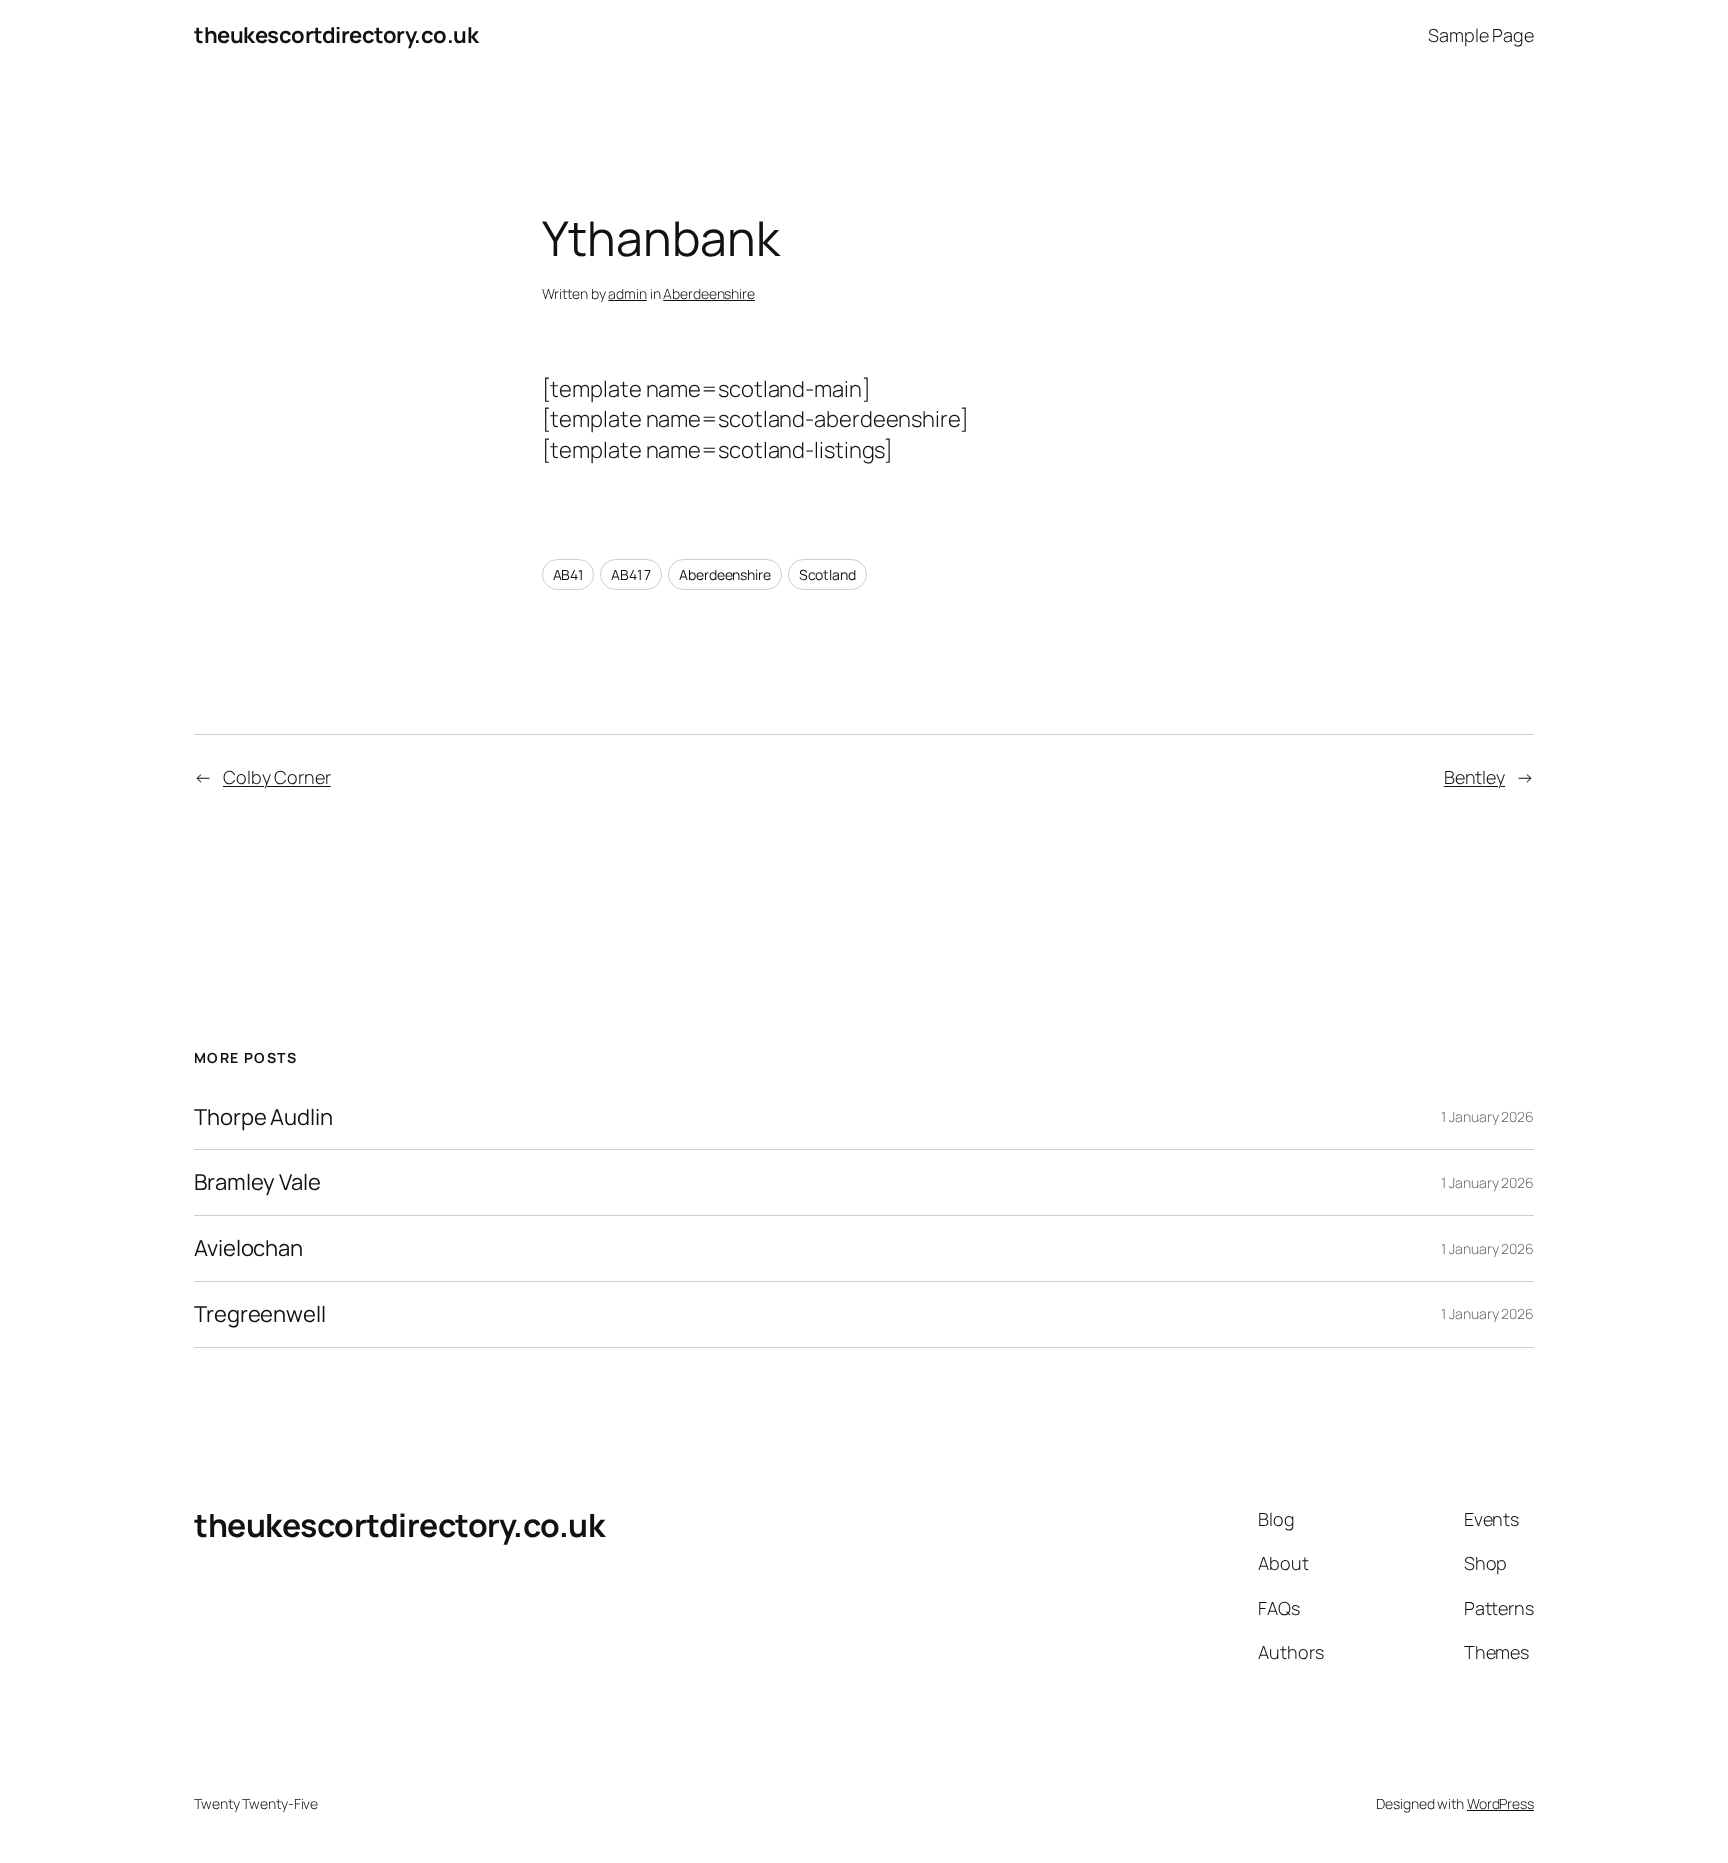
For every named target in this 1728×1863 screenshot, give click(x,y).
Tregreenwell (260, 1314)
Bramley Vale (257, 1182)
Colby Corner (277, 777)
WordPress (1500, 1803)
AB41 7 (631, 574)
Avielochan (248, 1248)
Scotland (827, 574)
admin (627, 293)
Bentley (1474, 777)
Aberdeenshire (709, 293)
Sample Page (1481, 35)
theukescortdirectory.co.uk (336, 35)
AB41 (568, 574)
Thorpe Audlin (263, 1117)
